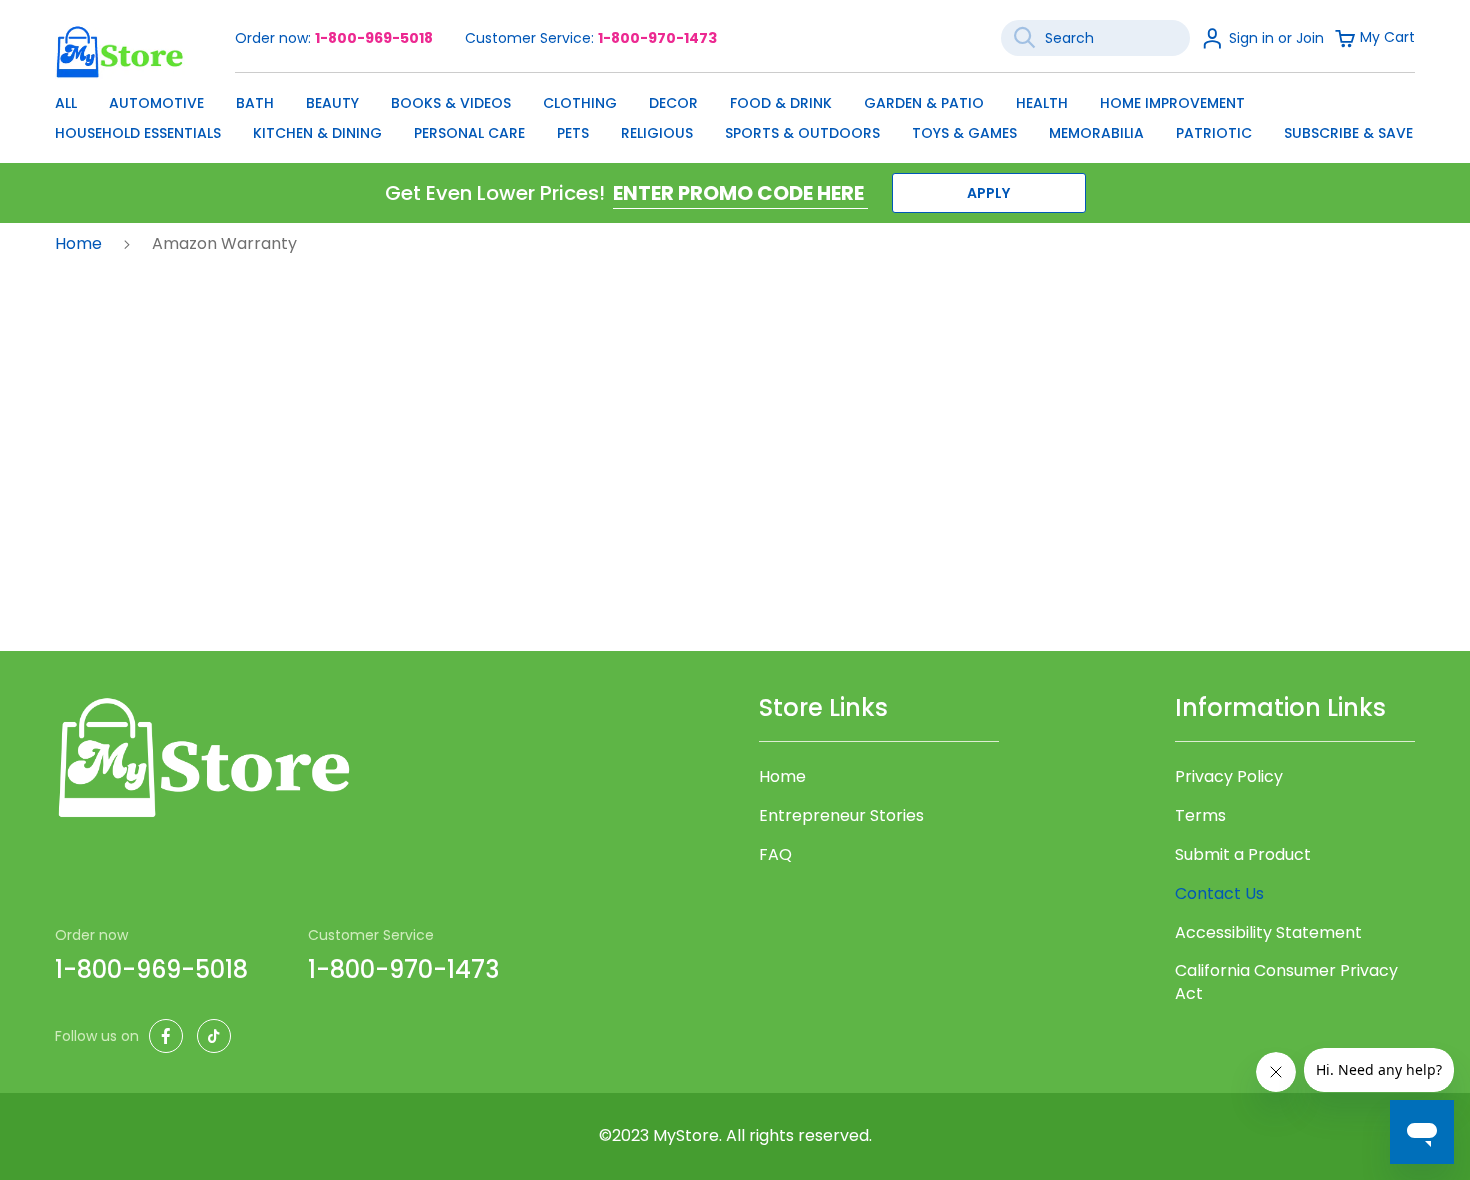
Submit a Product (1243, 855)
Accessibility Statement (1268, 933)
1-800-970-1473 (657, 38)
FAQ (775, 855)
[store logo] (120, 51)
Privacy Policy (1229, 777)
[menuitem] (66, 103)
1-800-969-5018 (374, 38)
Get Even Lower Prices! (495, 193)
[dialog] (735, 113)
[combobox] (1095, 38)
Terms (1200, 816)
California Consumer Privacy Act (1286, 982)
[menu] (735, 113)
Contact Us (1219, 893)
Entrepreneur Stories (841, 816)
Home (80, 243)
